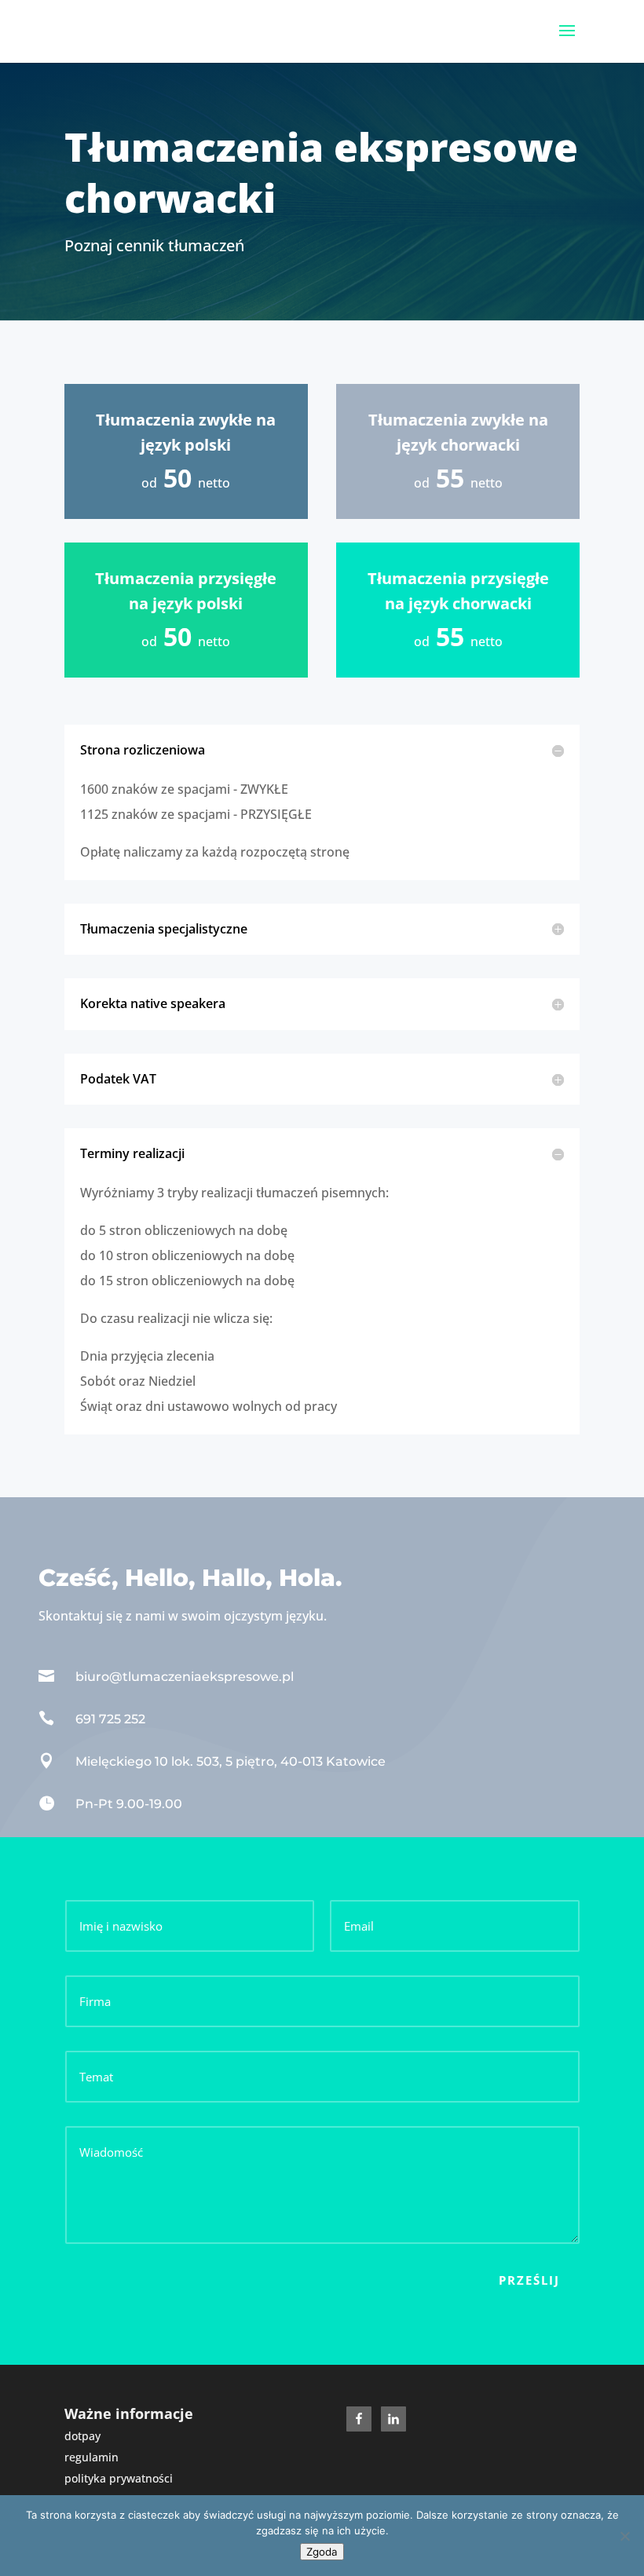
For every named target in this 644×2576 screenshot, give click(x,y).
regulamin (91, 2457)
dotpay (82, 2436)
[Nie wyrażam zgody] (624, 2536)
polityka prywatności (119, 2478)
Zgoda (322, 2552)
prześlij (529, 2280)
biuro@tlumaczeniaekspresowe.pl (185, 1677)
